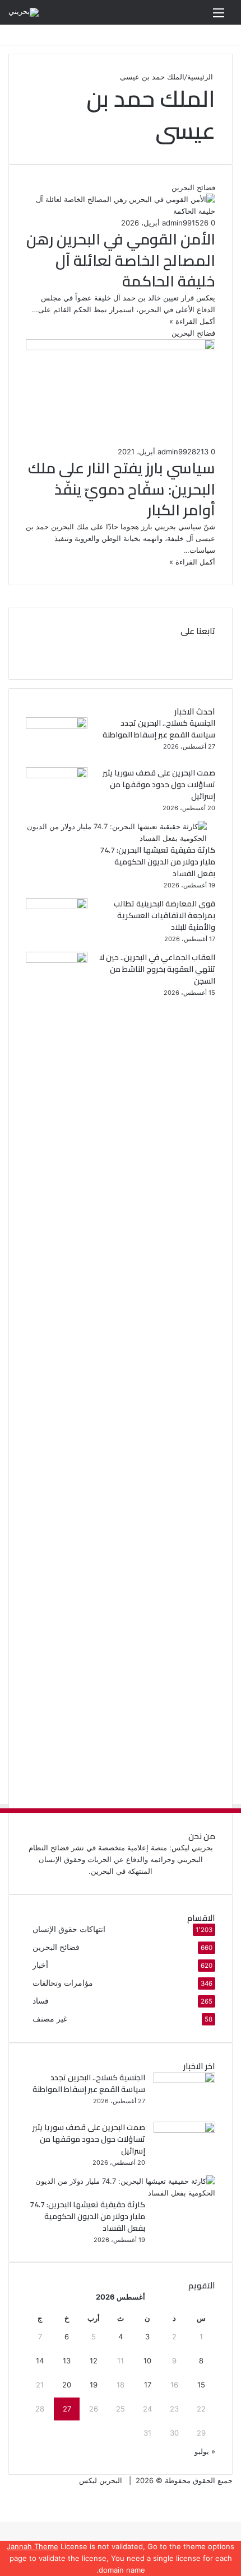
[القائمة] (219, 17)
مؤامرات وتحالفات (63, 1983)
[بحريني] (24, 12)
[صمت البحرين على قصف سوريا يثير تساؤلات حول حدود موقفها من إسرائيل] (57, 775)
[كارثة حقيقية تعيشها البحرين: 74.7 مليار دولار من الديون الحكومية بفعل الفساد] (116, 838)
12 (94, 2361)
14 (40, 2361)
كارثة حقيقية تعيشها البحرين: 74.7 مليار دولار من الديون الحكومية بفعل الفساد (157, 862)
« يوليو (205, 2451)
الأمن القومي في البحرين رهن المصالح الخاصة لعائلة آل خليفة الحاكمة (121, 260)
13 (67, 2361)
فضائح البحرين (56, 1947)
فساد (41, 2001)
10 (147, 2361)
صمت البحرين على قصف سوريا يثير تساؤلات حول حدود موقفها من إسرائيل (159, 784)
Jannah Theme (33, 2546)
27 (67, 2409)
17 (148, 2385)
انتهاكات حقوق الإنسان (69, 1929)
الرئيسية (201, 77)
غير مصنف (50, 2019)
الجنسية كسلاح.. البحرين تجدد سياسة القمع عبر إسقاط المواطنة (159, 729)
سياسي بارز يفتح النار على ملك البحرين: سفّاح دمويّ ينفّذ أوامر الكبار (122, 489)
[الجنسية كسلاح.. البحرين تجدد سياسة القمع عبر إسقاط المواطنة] (57, 726)
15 (201, 2385)
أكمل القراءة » (192, 321)
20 (67, 2385)
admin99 (177, 223)
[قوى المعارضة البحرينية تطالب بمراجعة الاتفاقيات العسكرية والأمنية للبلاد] (57, 906)
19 (94, 2385)
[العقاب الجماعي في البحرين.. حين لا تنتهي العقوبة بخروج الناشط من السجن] (57, 960)
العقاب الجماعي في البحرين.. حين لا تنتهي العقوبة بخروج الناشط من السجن (157, 969)
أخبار (40, 1965)
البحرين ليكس (101, 2480)
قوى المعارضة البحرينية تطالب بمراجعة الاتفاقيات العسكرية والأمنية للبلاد (164, 915)
